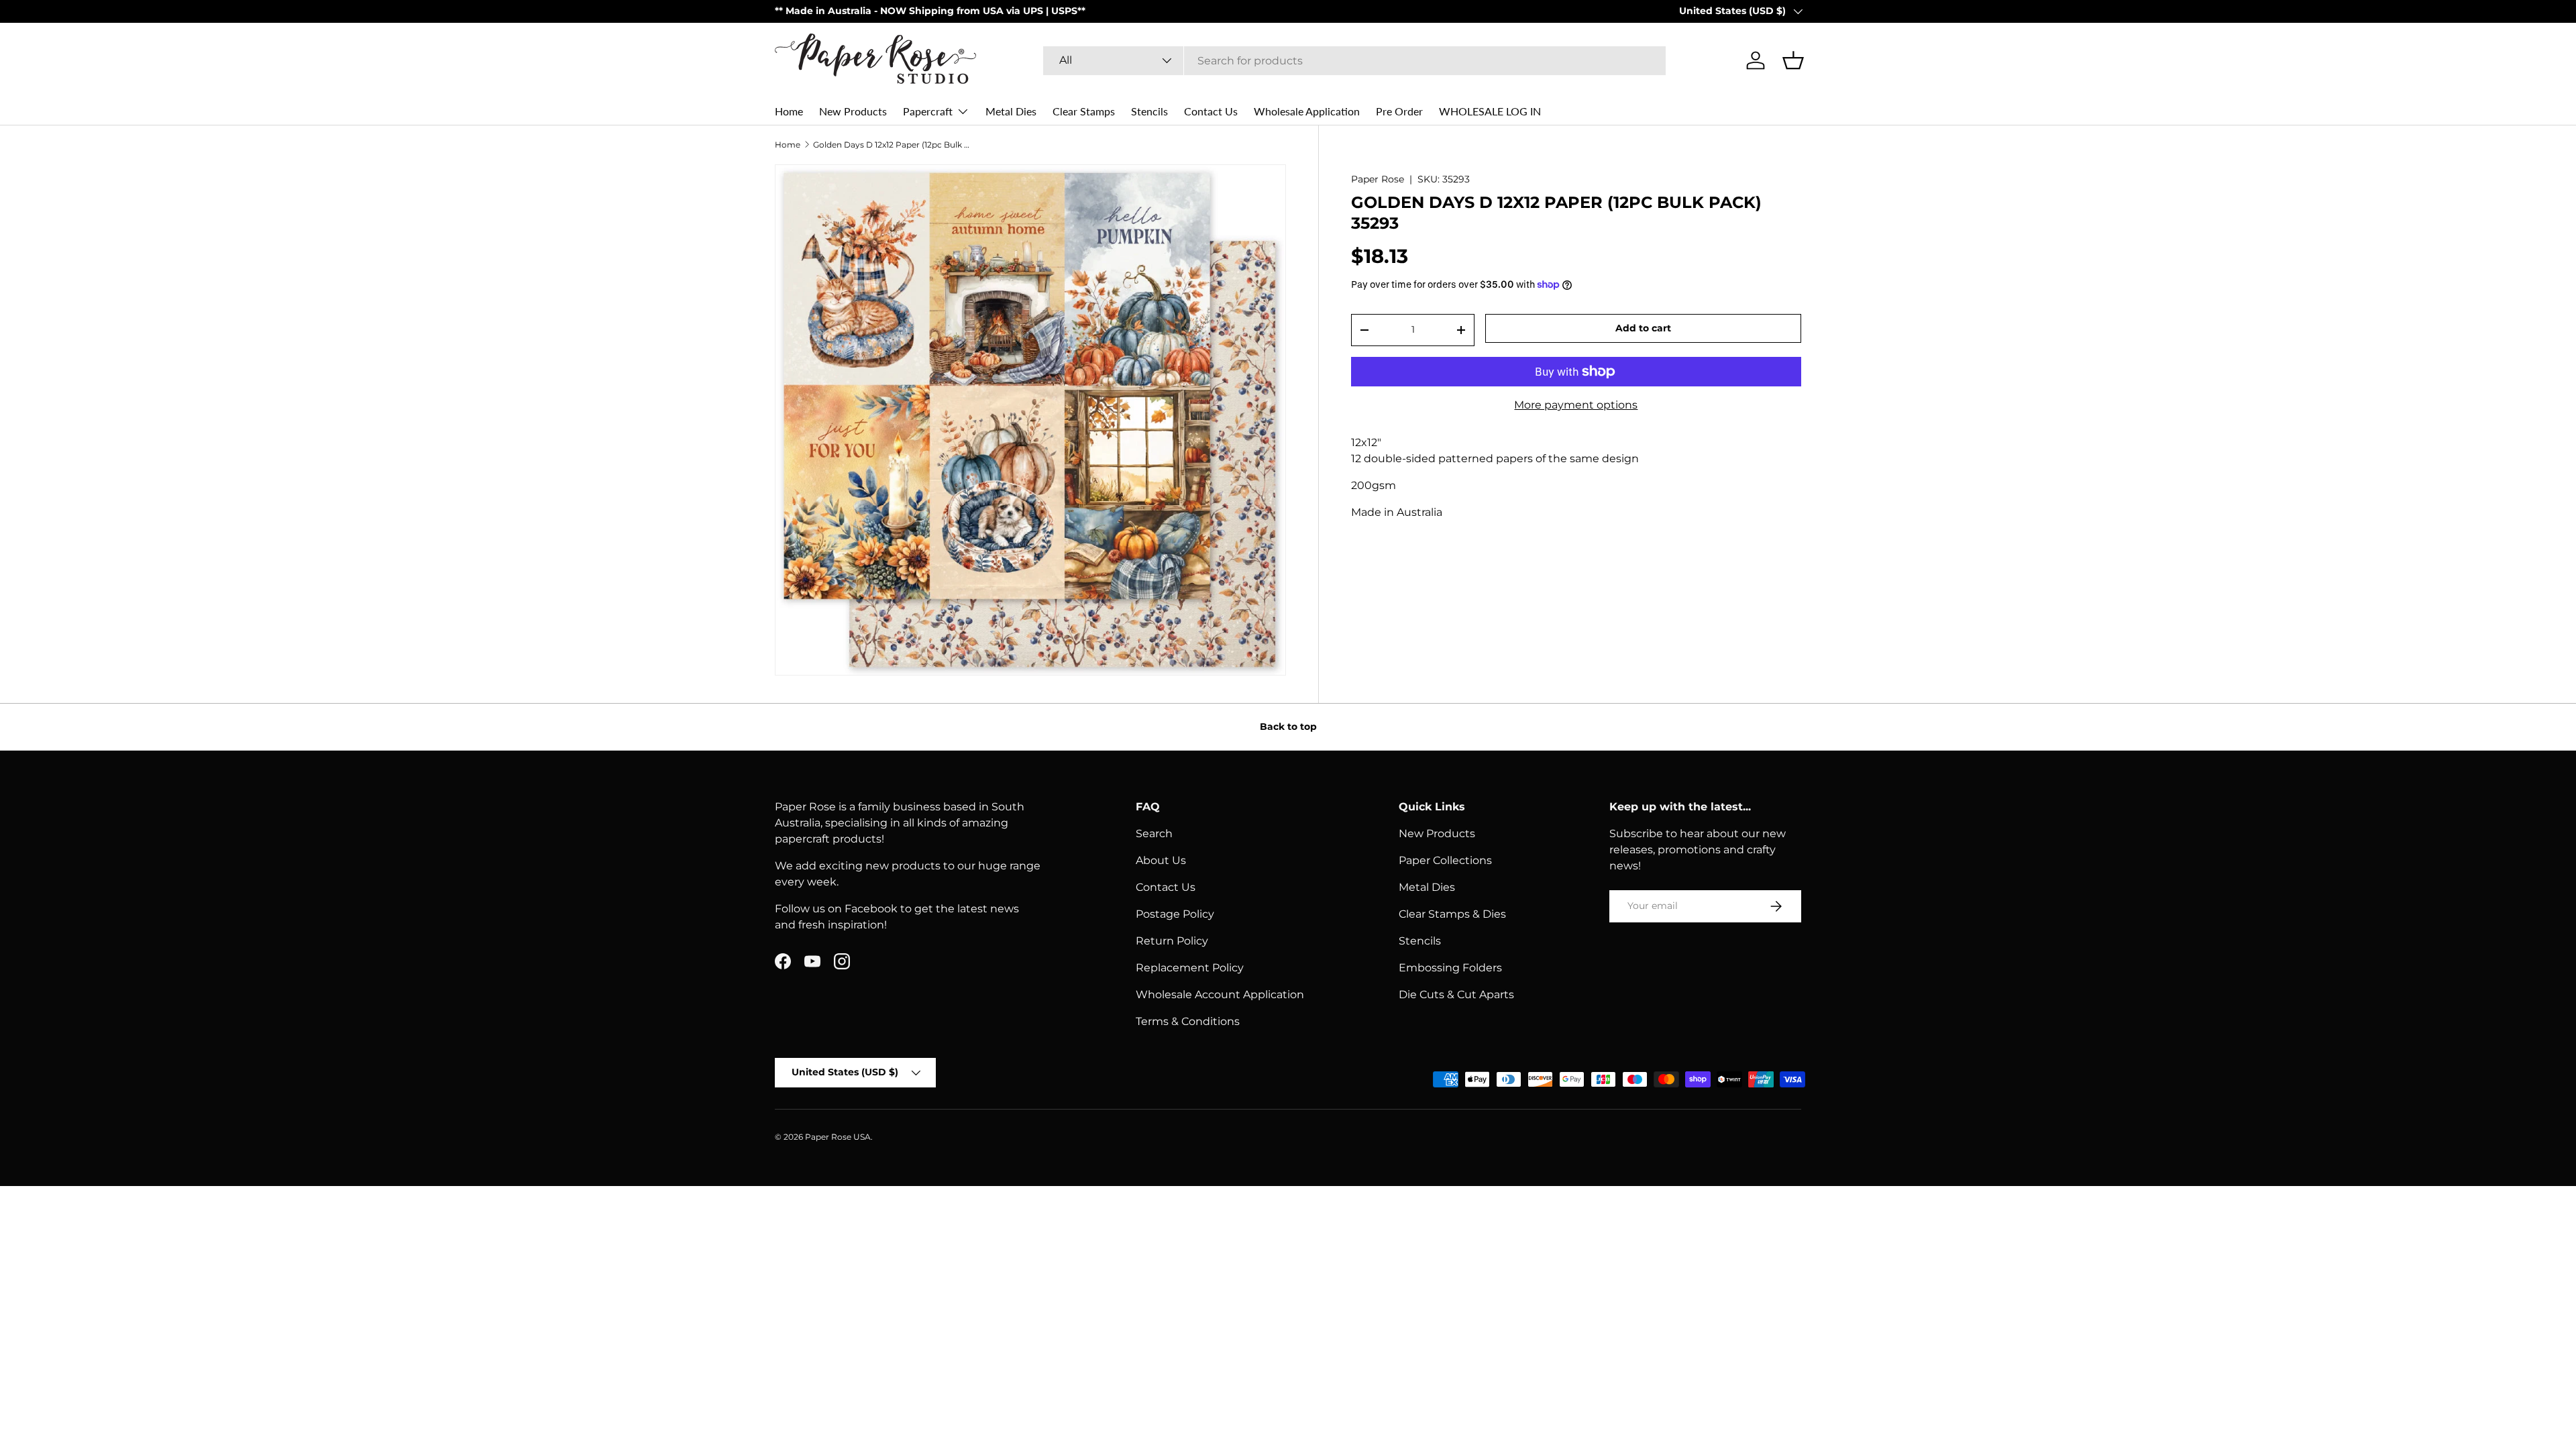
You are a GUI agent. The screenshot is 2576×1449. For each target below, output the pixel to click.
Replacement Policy (1190, 968)
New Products (853, 111)
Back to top (1288, 727)
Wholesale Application (1307, 111)
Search (1154, 834)
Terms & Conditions (1188, 1021)
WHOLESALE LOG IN (1490, 111)
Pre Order (1399, 111)
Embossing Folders (1450, 968)
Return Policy (1172, 941)
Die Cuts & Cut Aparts (1456, 995)
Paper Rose (1378, 179)
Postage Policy (1175, 914)
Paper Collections (1445, 860)
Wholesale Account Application (1220, 995)
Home (789, 111)
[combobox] (1354, 61)
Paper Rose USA (838, 1137)
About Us (1161, 860)
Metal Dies (1011, 111)
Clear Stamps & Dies (1452, 914)
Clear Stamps (1084, 111)
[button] (1793, 60)
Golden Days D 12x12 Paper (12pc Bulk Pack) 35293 (894, 145)
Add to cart (1643, 328)
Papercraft (928, 111)
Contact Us (1211, 111)
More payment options (1576, 405)
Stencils (1149, 111)
